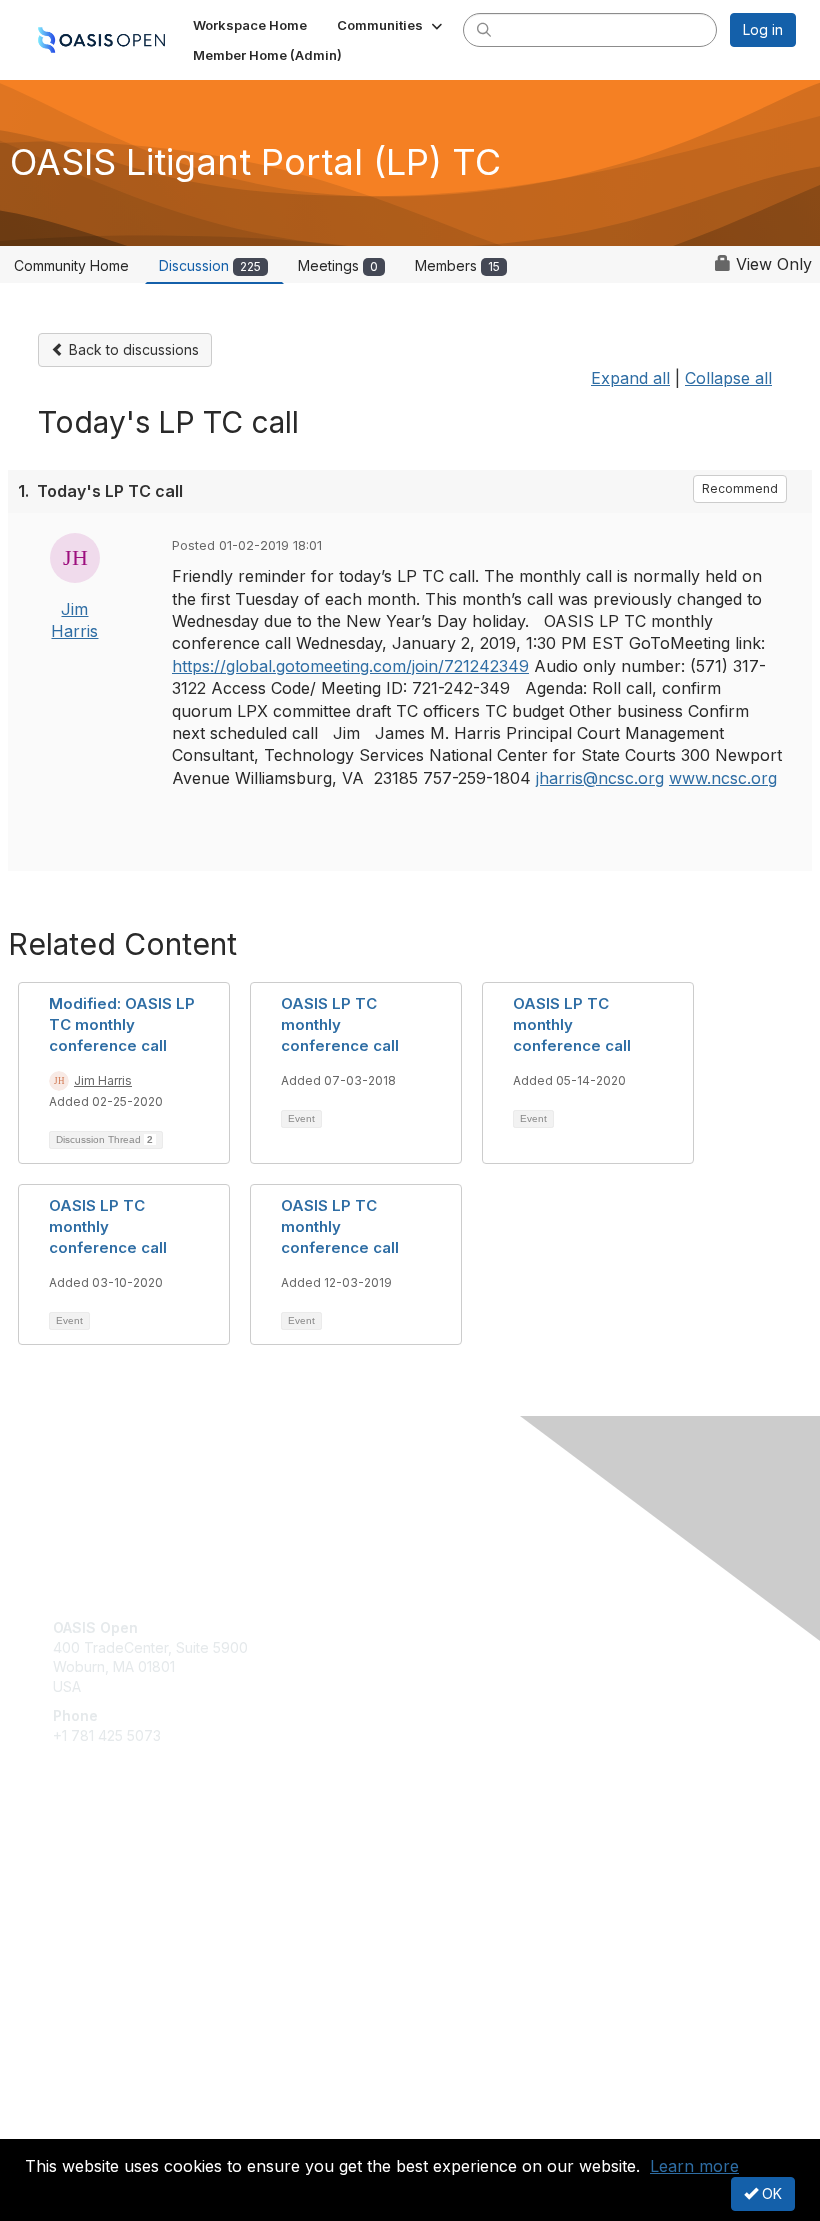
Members (457, 265)
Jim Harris (103, 1080)
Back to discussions (132, 349)
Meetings (338, 265)
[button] (391, 25)
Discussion (210, 265)
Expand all (630, 378)
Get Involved (95, 1867)
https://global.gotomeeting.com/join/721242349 (350, 666)
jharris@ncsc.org (600, 778)
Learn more (694, 2166)
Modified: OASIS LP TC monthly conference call (122, 1024)
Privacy (77, 2126)
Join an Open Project (123, 1896)
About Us (83, 2107)
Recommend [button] (740, 488)
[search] (484, 29)
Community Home (71, 265)
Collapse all (728, 378)
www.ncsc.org (723, 778)
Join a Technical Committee (144, 1926)
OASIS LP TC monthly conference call (340, 1024)
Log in (763, 29)
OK (770, 2193)
